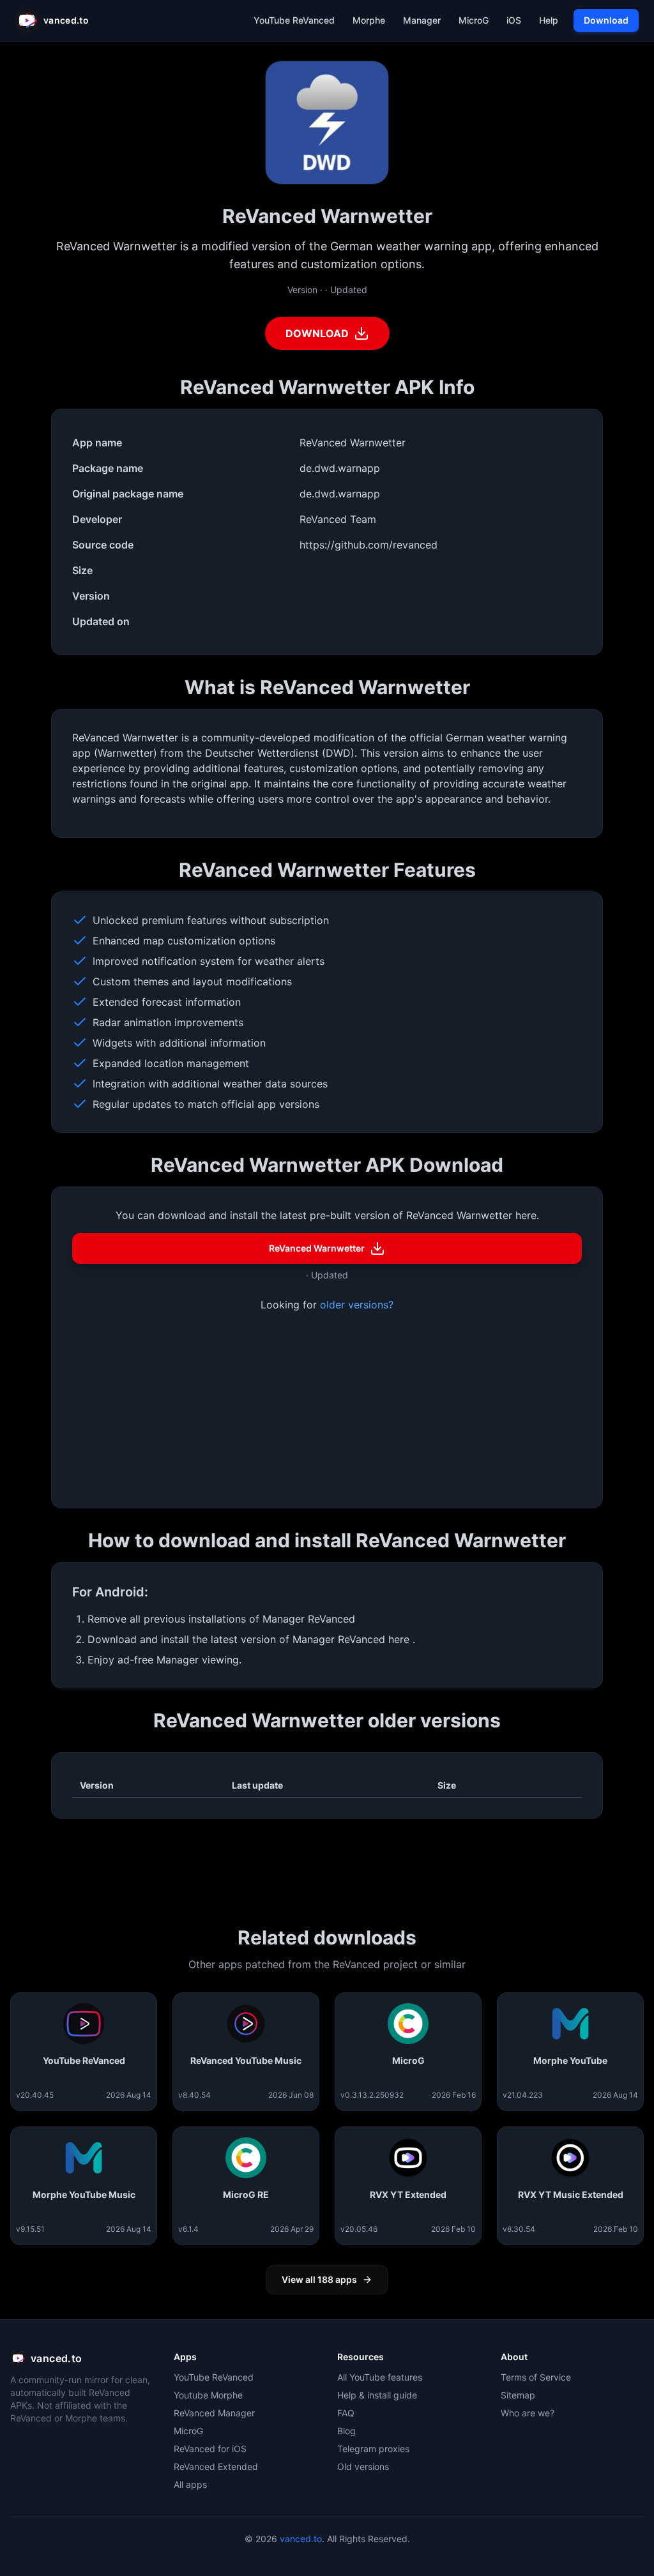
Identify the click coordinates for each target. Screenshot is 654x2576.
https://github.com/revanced (369, 545)
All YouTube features (380, 2377)
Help (549, 20)
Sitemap (518, 2395)
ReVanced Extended (216, 2466)
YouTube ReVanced (214, 2377)
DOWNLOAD (317, 333)
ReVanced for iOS (210, 2449)
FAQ (346, 2413)
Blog (346, 2431)
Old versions (363, 2466)
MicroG (188, 2431)
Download (606, 20)
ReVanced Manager (214, 2413)
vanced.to (301, 2539)
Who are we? (528, 2413)
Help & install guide (377, 2395)
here (400, 1639)
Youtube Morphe (208, 2395)
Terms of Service (536, 2377)
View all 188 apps (319, 2279)
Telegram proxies (373, 2449)
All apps (190, 2484)
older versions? (357, 1305)
